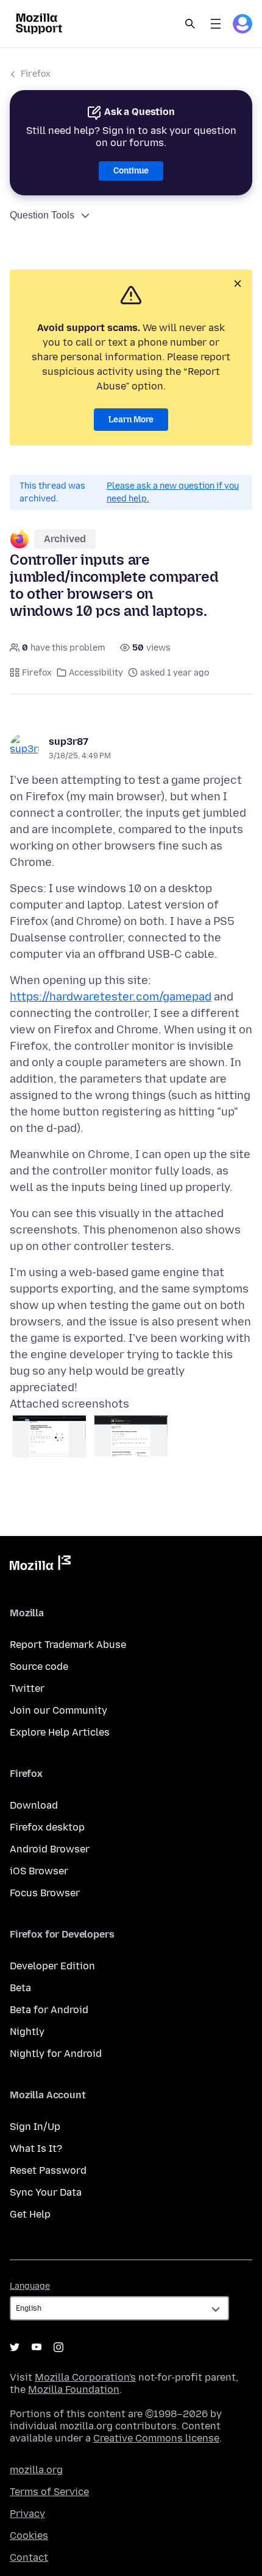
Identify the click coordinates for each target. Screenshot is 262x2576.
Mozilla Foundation (74, 2389)
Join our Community (58, 1710)
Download (34, 1805)
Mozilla (40, 1565)
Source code (39, 1667)
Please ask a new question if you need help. (173, 492)
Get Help (30, 2214)
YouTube (37, 2347)
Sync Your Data (46, 2192)
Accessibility (96, 673)
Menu (216, 24)
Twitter (27, 1688)
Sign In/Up (35, 2127)
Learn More (131, 420)
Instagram (58, 2347)
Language (30, 2286)
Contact (29, 2557)
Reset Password (48, 2170)
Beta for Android (49, 2010)
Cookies (29, 2536)
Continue (131, 171)
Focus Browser (45, 1893)
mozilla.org (36, 2470)
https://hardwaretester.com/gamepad (111, 997)
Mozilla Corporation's (85, 2377)
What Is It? (36, 2148)
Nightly (27, 2032)
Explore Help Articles (60, 1732)
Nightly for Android (56, 2054)
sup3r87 (69, 742)
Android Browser (50, 1849)
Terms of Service (49, 2492)
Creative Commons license (156, 2438)
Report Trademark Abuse (68, 1645)
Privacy (27, 2514)
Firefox (36, 74)
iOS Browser (39, 1871)
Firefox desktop (47, 1827)
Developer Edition (52, 1966)
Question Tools (42, 215)
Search (190, 24)
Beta (20, 1988)
